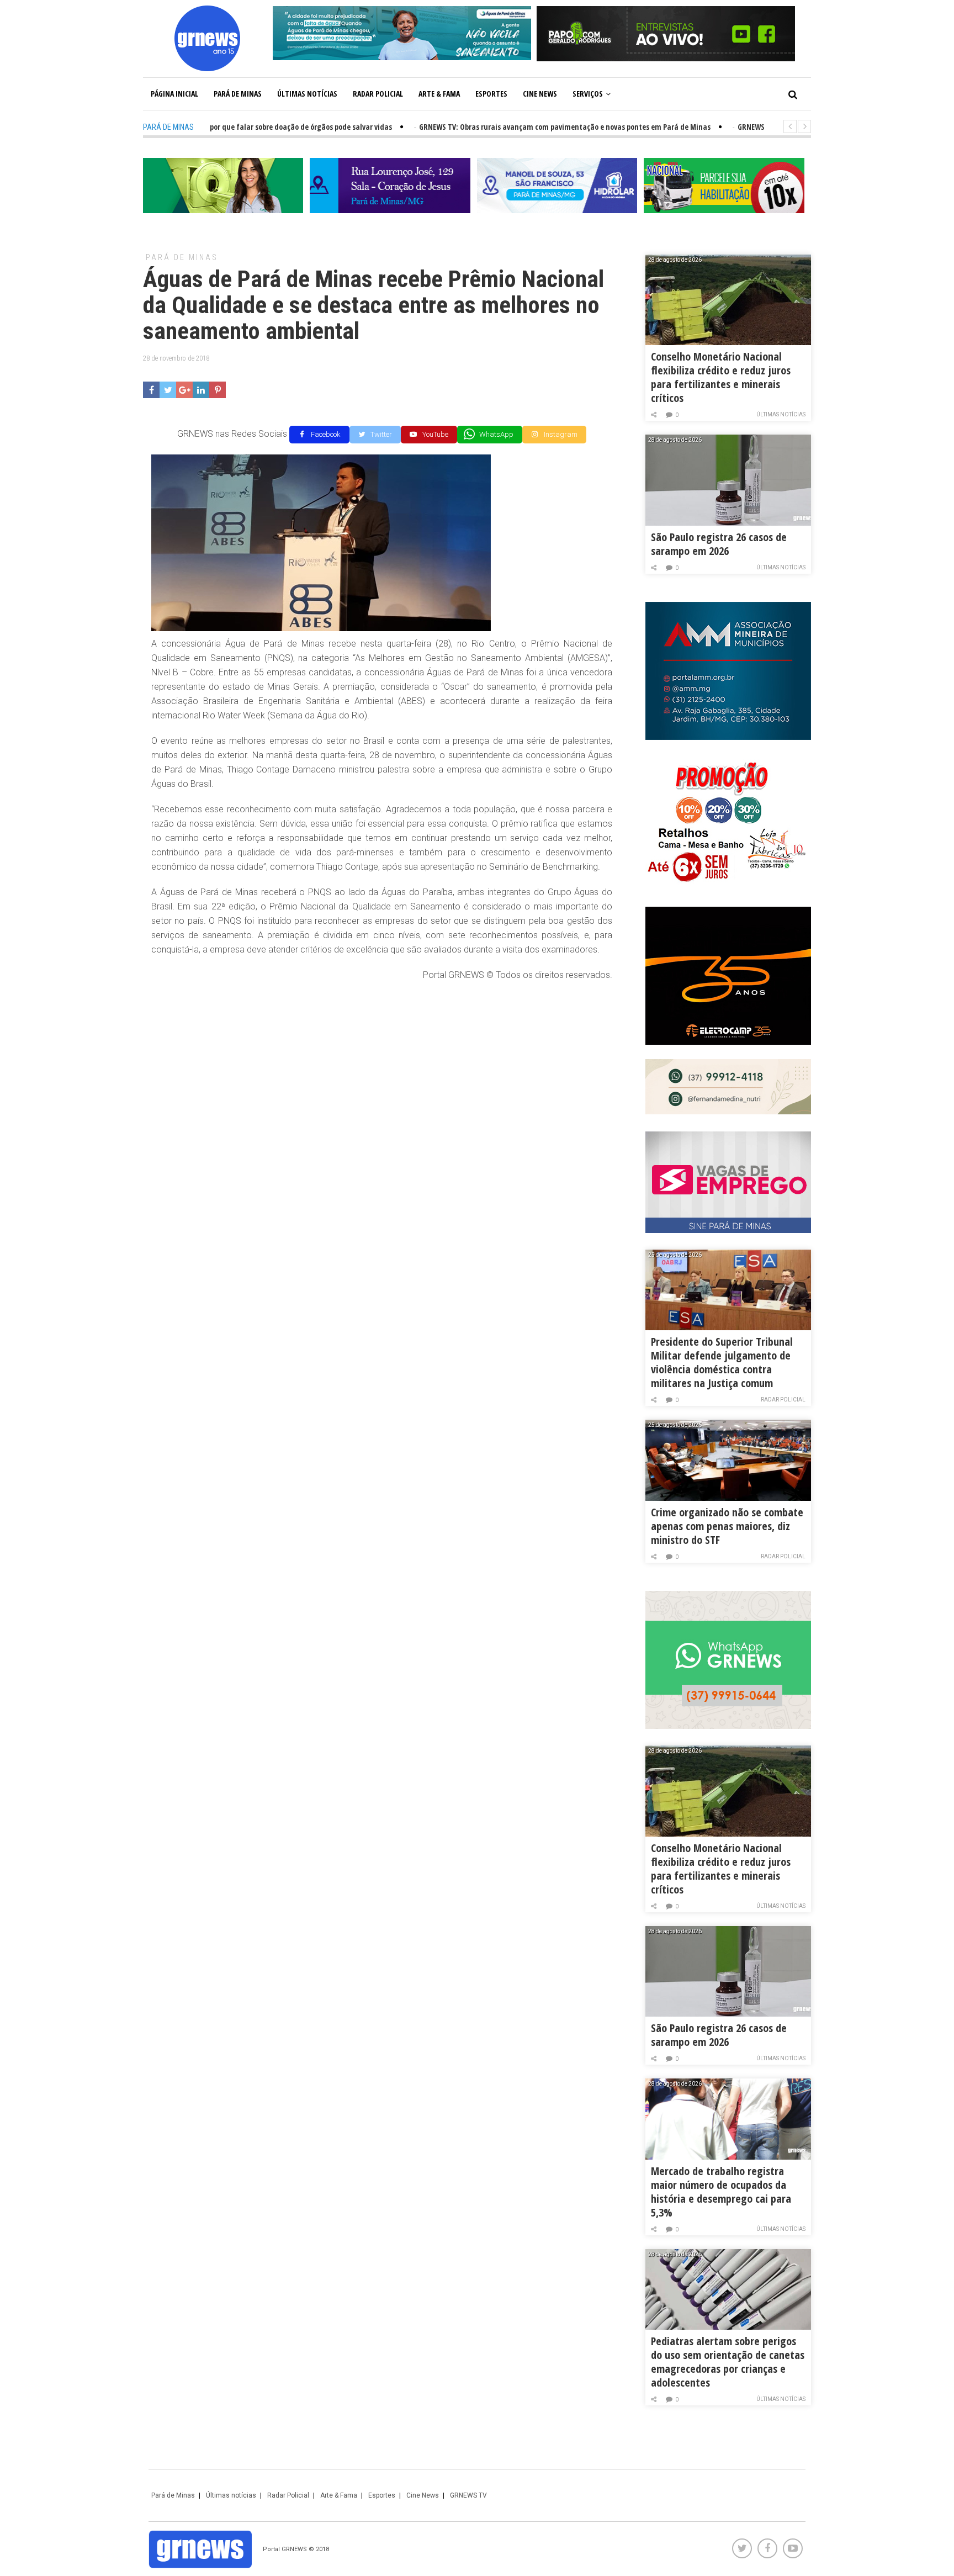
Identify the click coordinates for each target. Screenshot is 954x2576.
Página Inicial (174, 94)
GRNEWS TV (468, 2495)
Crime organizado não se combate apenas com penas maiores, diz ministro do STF (727, 1526)
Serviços (588, 94)
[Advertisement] (382, 1071)
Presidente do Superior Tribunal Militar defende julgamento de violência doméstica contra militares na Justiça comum (722, 1362)
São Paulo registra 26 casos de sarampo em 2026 (719, 544)
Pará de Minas (238, 94)
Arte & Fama (439, 94)
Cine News (540, 94)
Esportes (491, 94)
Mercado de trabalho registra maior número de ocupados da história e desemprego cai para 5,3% (721, 2192)
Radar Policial (378, 94)
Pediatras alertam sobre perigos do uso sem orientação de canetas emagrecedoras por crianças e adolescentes (728, 2362)
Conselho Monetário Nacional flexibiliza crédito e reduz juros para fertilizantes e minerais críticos (721, 377)
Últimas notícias (307, 94)
